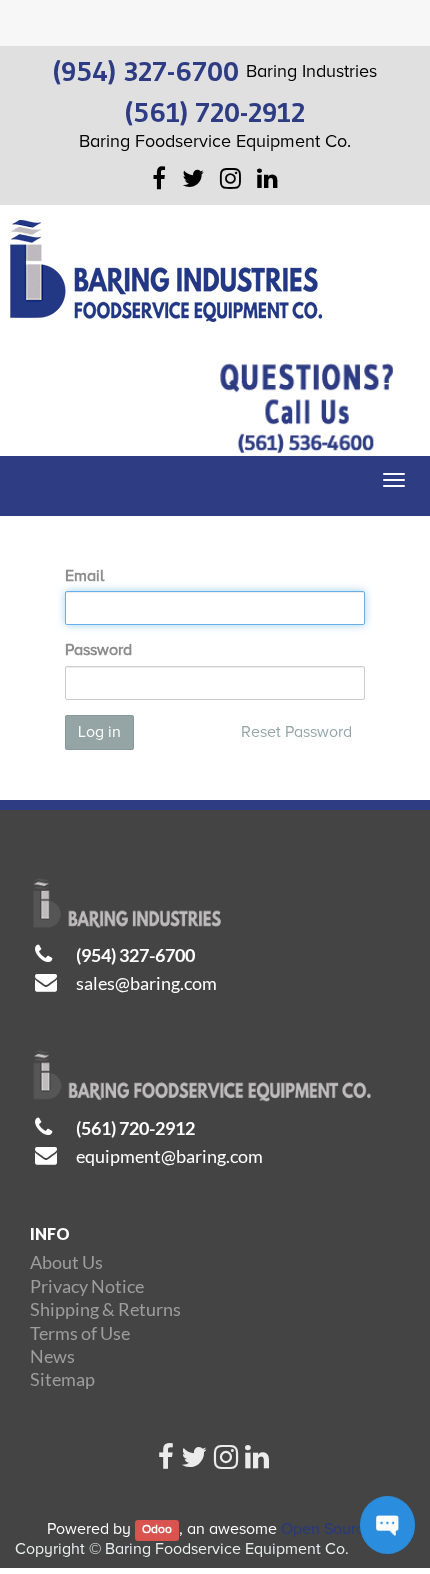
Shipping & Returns (105, 1309)
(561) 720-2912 (135, 1128)
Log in (99, 732)
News (52, 1356)
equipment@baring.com (169, 1156)
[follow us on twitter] (194, 1462)
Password (98, 650)
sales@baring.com (146, 983)
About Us (66, 1262)
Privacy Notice (87, 1286)
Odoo (157, 1530)
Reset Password (296, 732)
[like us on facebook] (166, 1462)
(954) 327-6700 (135, 955)
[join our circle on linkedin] (257, 1462)
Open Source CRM (346, 1529)
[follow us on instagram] (226, 1462)
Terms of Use (80, 1333)
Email (84, 576)
